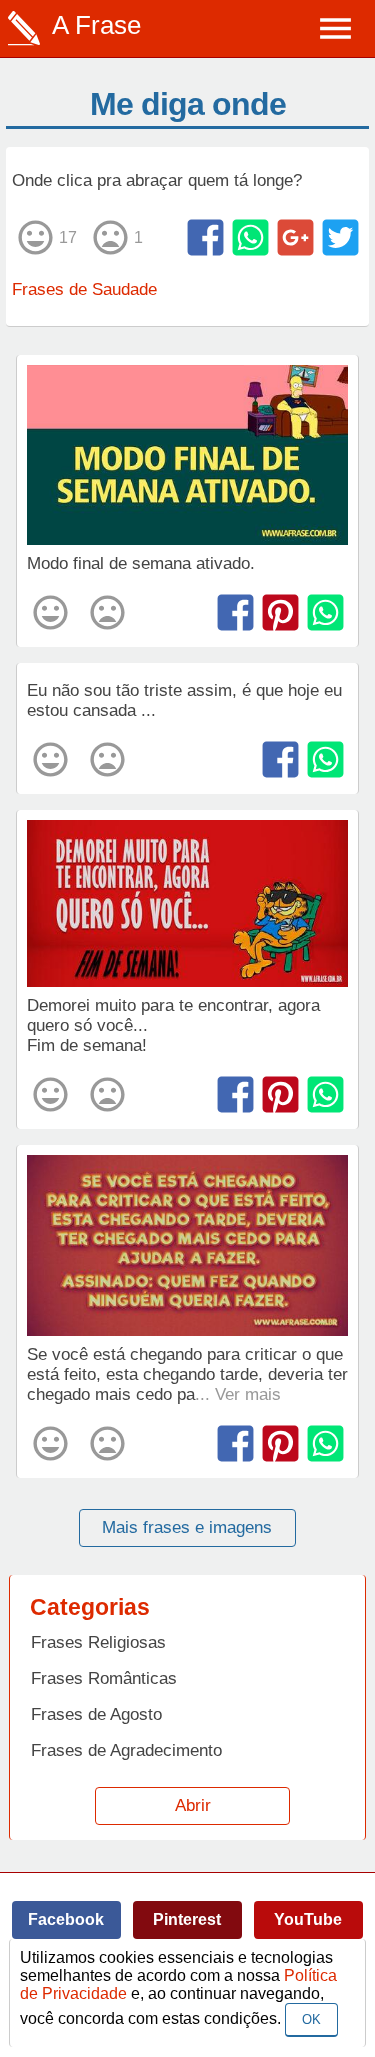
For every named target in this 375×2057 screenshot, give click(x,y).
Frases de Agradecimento (126, 1750)
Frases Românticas (104, 1678)
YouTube (308, 1919)
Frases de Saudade (84, 289)
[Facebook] (205, 237)
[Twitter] (340, 237)
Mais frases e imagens (187, 1527)
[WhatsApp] (250, 237)
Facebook (66, 1919)
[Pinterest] (280, 612)
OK (311, 2019)
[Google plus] (295, 237)
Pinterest (187, 1919)
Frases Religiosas (98, 1642)
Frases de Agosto (96, 1714)
